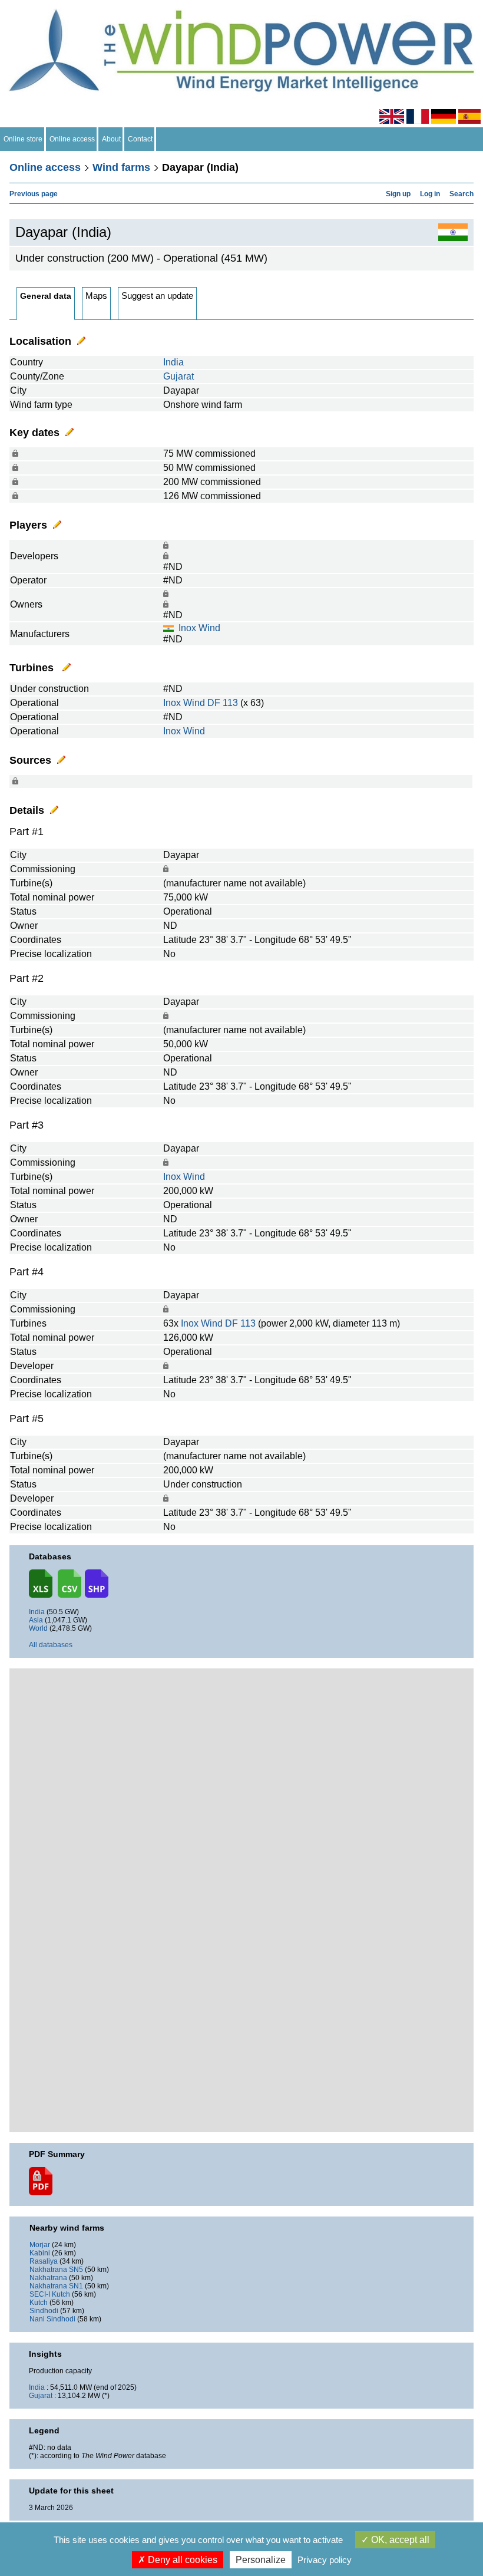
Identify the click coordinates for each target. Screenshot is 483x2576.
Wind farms (121, 167)
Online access (72, 139)
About (111, 139)
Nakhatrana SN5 (56, 2270)
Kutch (39, 2303)
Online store (23, 139)
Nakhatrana (48, 2278)
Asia (36, 1620)
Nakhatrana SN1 (56, 2286)
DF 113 (223, 703)
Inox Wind (199, 628)
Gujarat (178, 376)
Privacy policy (325, 2560)
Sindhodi (44, 2311)
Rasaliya (44, 2261)
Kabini (40, 2253)
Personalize (261, 2560)
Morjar (40, 2245)
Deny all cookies (181, 2560)
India (173, 362)
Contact (140, 139)
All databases (51, 1645)
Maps (96, 296)
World (38, 1628)
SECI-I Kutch (50, 2294)
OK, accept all (399, 2540)
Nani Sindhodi (52, 2319)
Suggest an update (157, 296)
